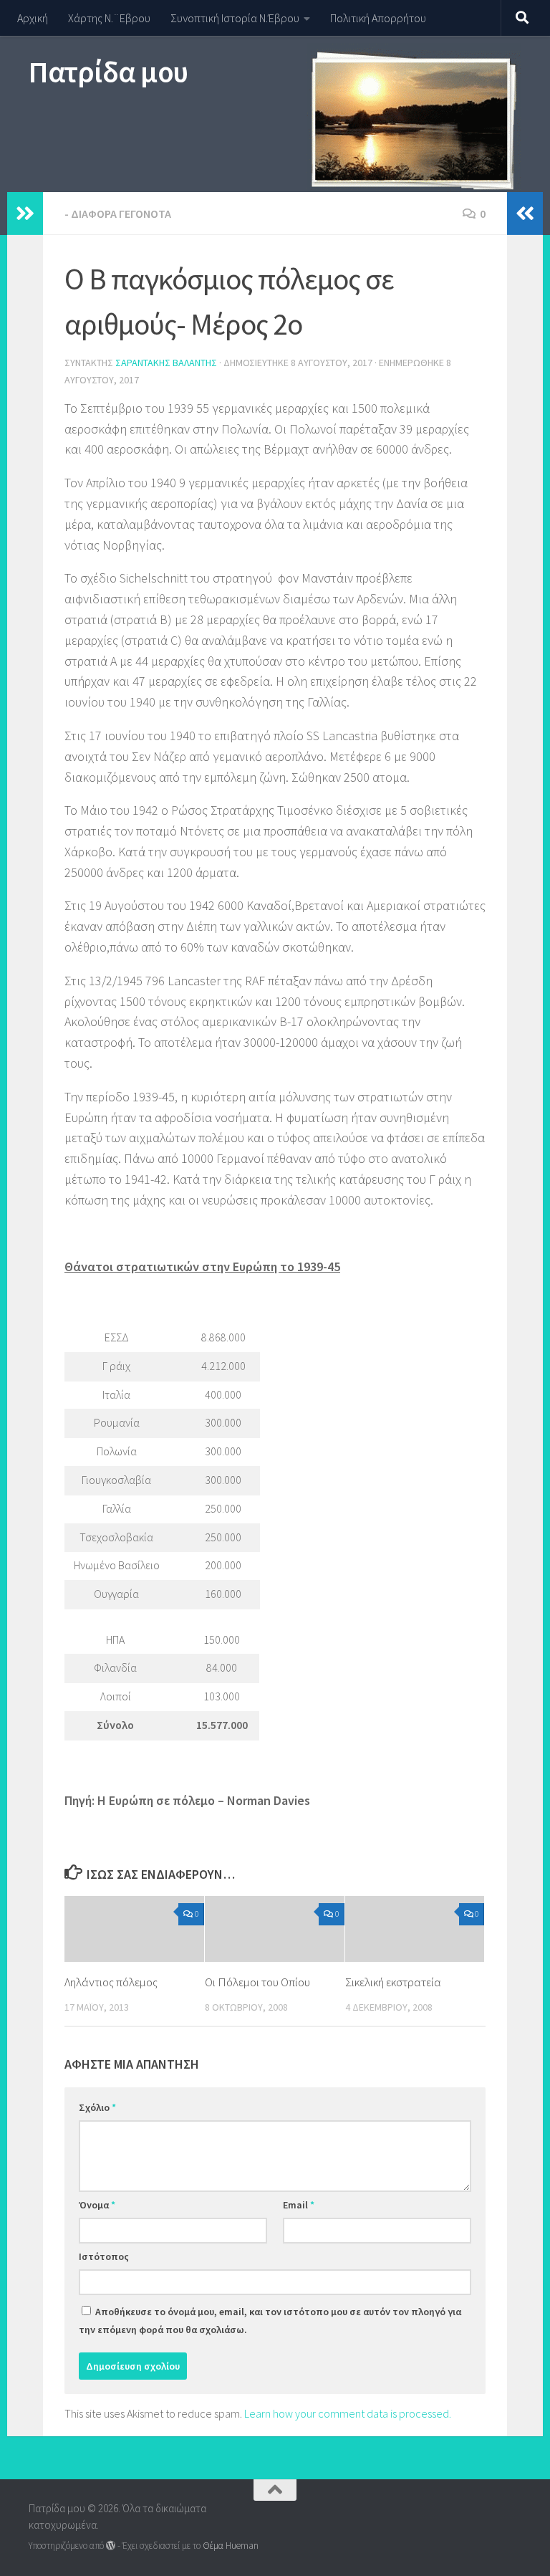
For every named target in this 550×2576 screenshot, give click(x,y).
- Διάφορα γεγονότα (118, 214)
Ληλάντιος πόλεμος (111, 1982)
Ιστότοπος (104, 2256)
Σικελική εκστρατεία (393, 1982)
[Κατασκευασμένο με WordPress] (111, 2546)
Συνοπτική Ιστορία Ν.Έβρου (235, 18)
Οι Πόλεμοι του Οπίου (257, 1982)
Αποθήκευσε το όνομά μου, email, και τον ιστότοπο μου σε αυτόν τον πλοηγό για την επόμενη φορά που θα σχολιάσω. (270, 2321)
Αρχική (33, 18)
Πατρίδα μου (108, 72)
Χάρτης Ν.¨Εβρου (109, 18)
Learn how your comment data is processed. (348, 2413)
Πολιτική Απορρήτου (378, 18)
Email (299, 2205)
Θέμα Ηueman (231, 2546)
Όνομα (97, 2205)
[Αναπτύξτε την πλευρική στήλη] (25, 214)
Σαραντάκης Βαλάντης (166, 363)
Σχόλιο (97, 2107)
